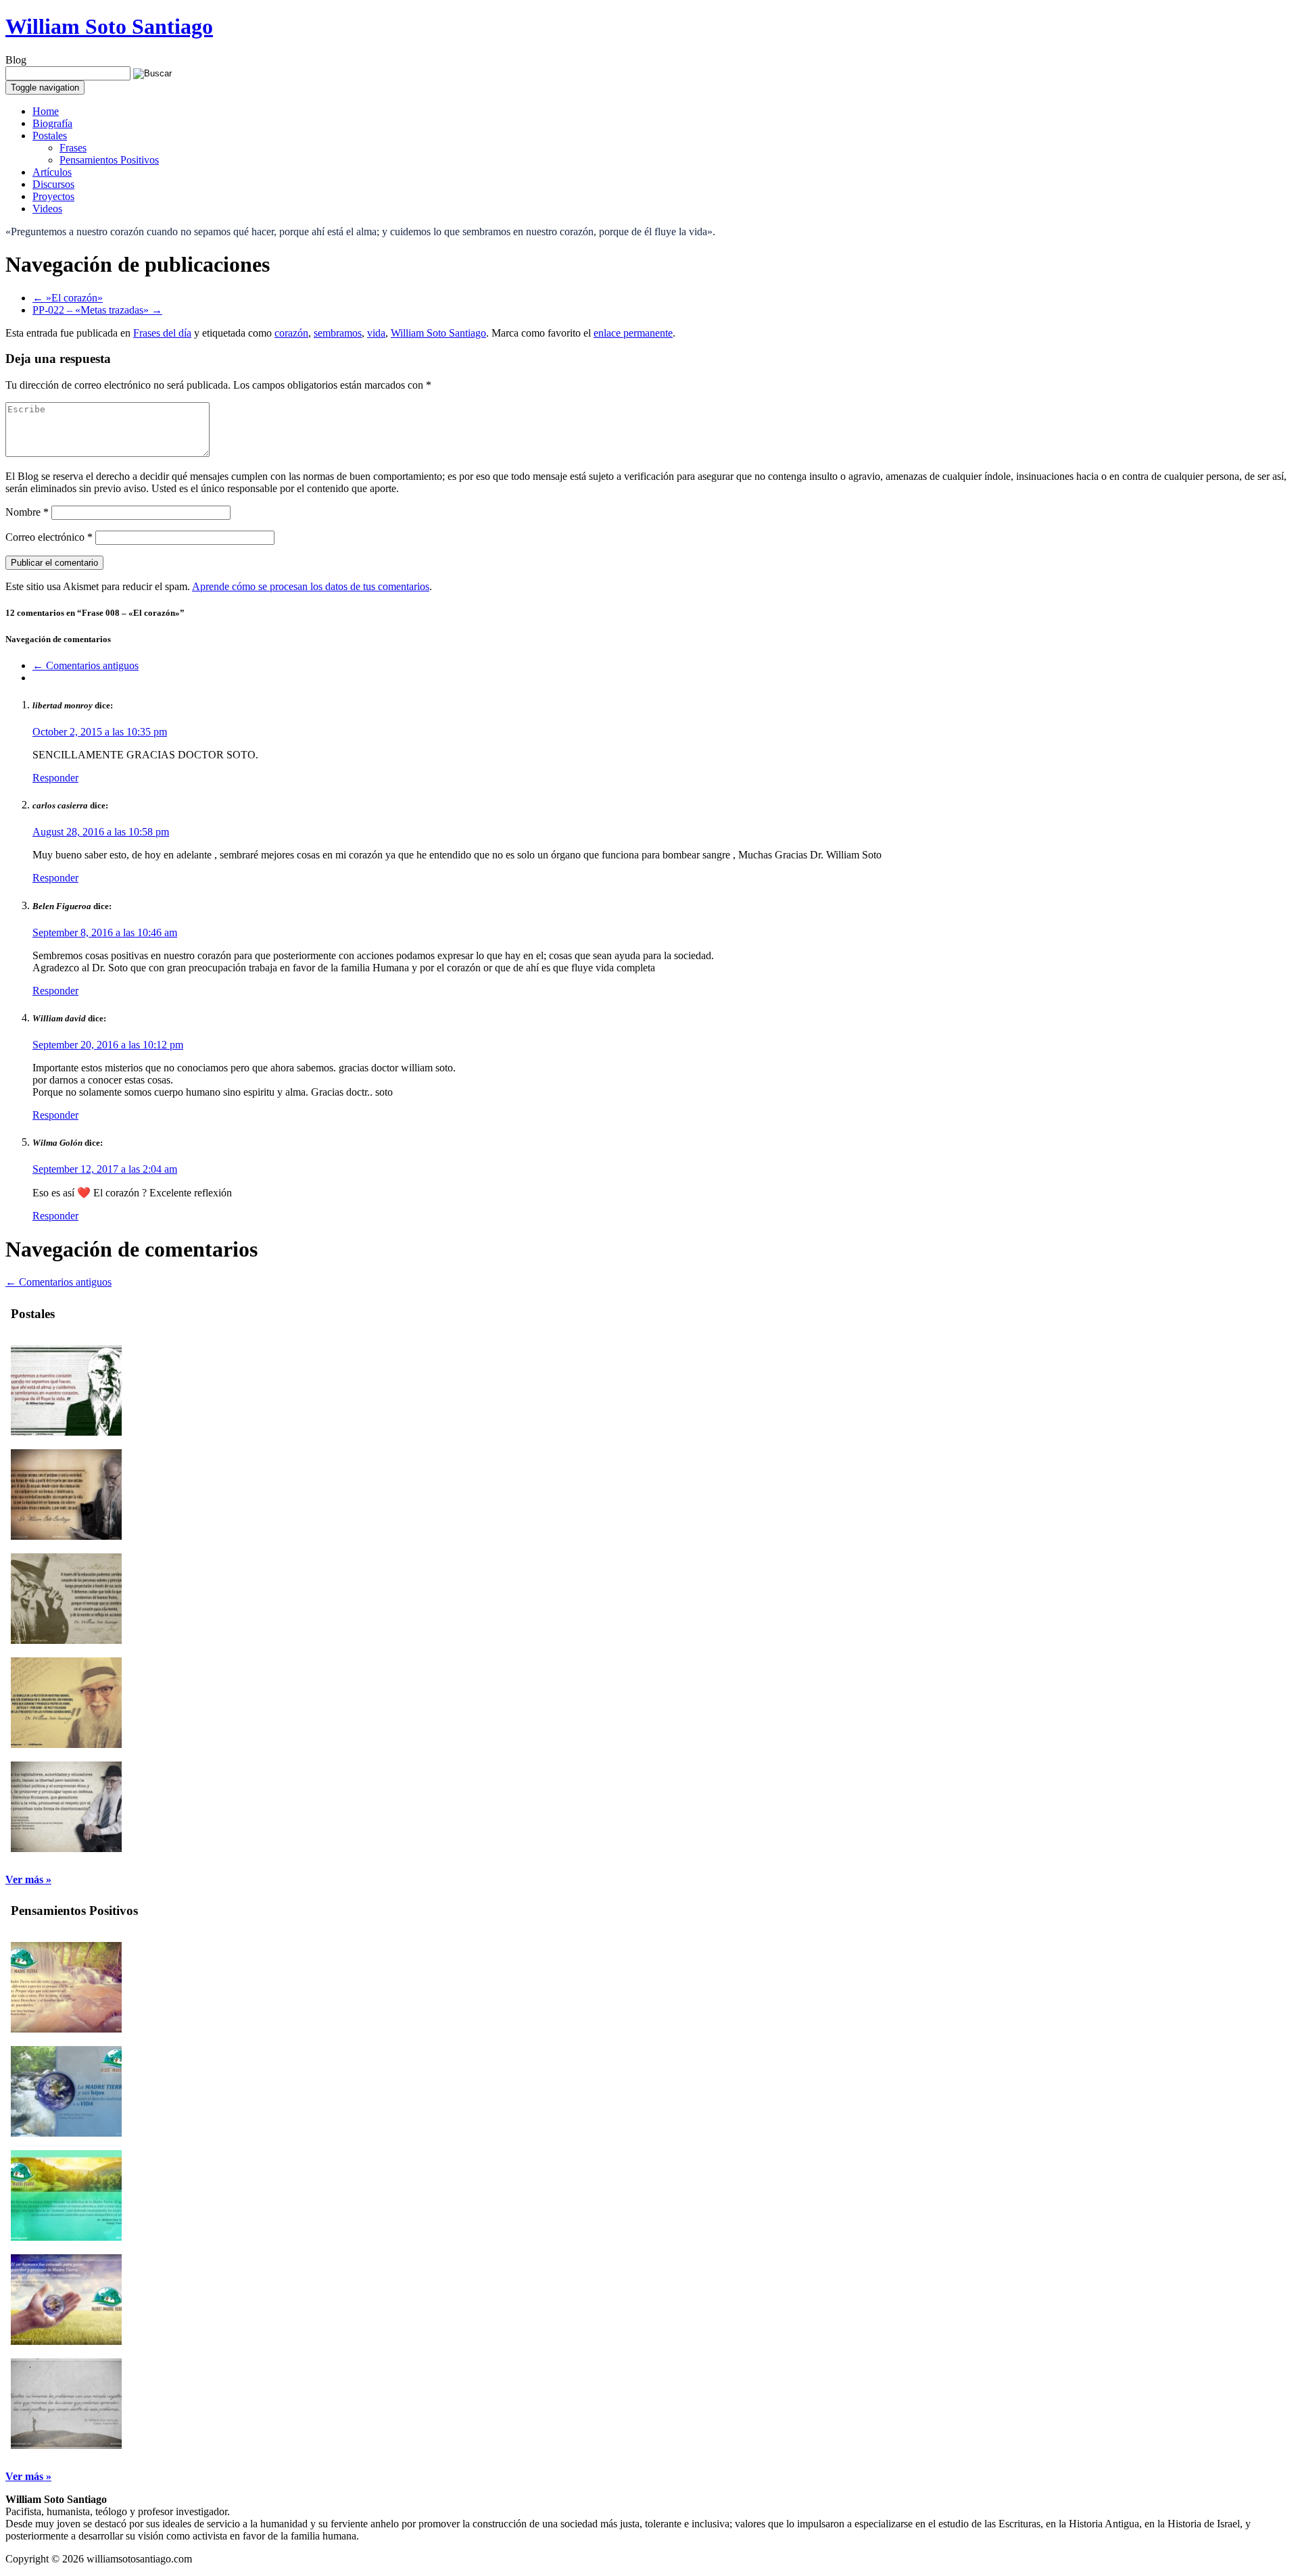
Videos (47, 209)
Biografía (52, 123)
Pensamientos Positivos (109, 160)
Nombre (27, 512)
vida (376, 333)
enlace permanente (633, 333)
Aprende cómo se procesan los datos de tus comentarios (311, 586)
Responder (55, 778)
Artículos (52, 172)
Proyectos (53, 196)
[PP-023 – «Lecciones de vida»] (66, 2445)
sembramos (338, 333)
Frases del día (162, 333)
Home (46, 111)
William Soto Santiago (109, 26)
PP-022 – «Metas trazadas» (97, 310)
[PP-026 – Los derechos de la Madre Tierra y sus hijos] (66, 2133)
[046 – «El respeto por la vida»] (66, 1536)
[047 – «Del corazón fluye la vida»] (66, 1432)
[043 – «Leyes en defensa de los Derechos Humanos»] (66, 1848)
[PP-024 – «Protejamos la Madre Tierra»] (66, 2341)
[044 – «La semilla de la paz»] (66, 1744)
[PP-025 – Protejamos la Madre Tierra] (66, 2237)
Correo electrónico (49, 537)
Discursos (53, 184)
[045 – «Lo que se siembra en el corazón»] (66, 1640)
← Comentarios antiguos (86, 665)
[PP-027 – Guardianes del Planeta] (66, 2029)
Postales (50, 136)
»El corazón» (68, 298)
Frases (73, 148)
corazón (291, 333)
